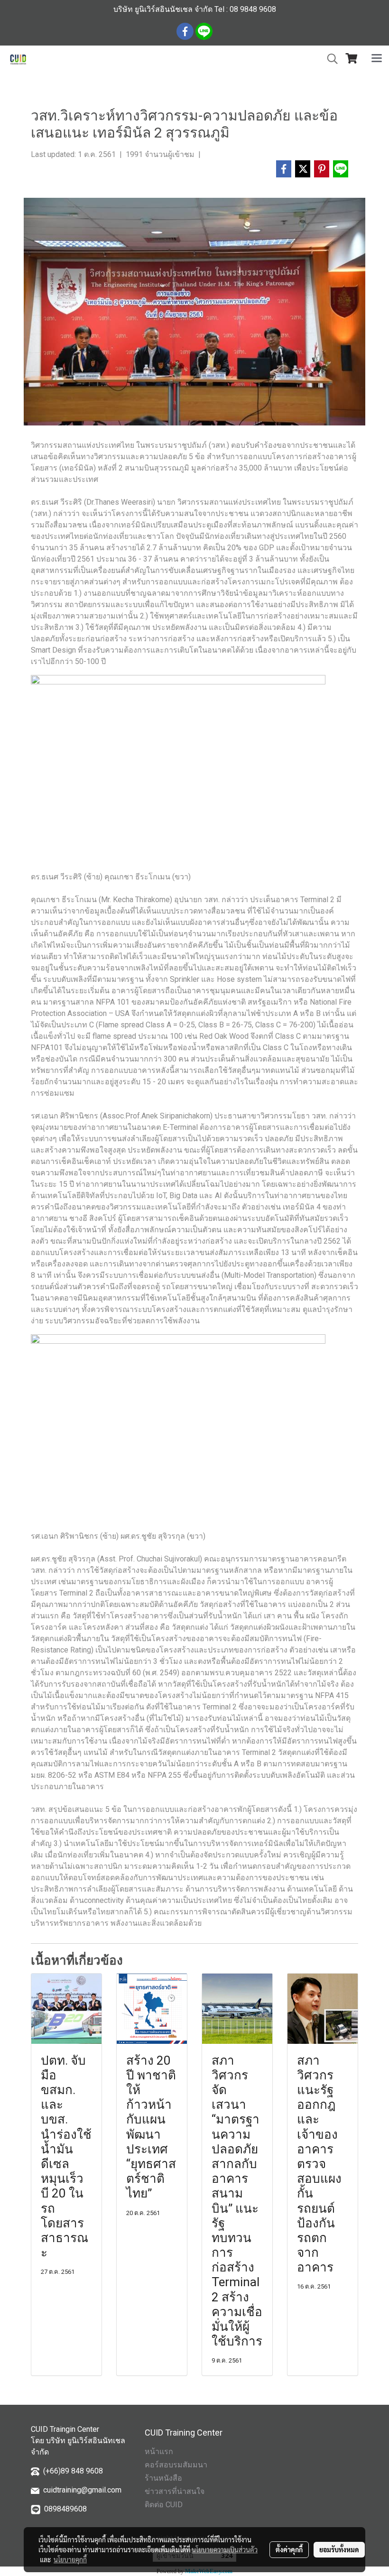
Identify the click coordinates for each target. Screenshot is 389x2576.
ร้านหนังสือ (163, 2478)
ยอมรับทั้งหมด (339, 2549)
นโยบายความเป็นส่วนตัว (225, 2549)
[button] (329, 59)
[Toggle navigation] (377, 59)
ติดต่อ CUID (164, 2505)
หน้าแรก (159, 2451)
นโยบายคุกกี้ (70, 2559)
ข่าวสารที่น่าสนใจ (175, 2491)
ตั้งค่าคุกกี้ (289, 2549)
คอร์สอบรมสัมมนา (176, 2465)
